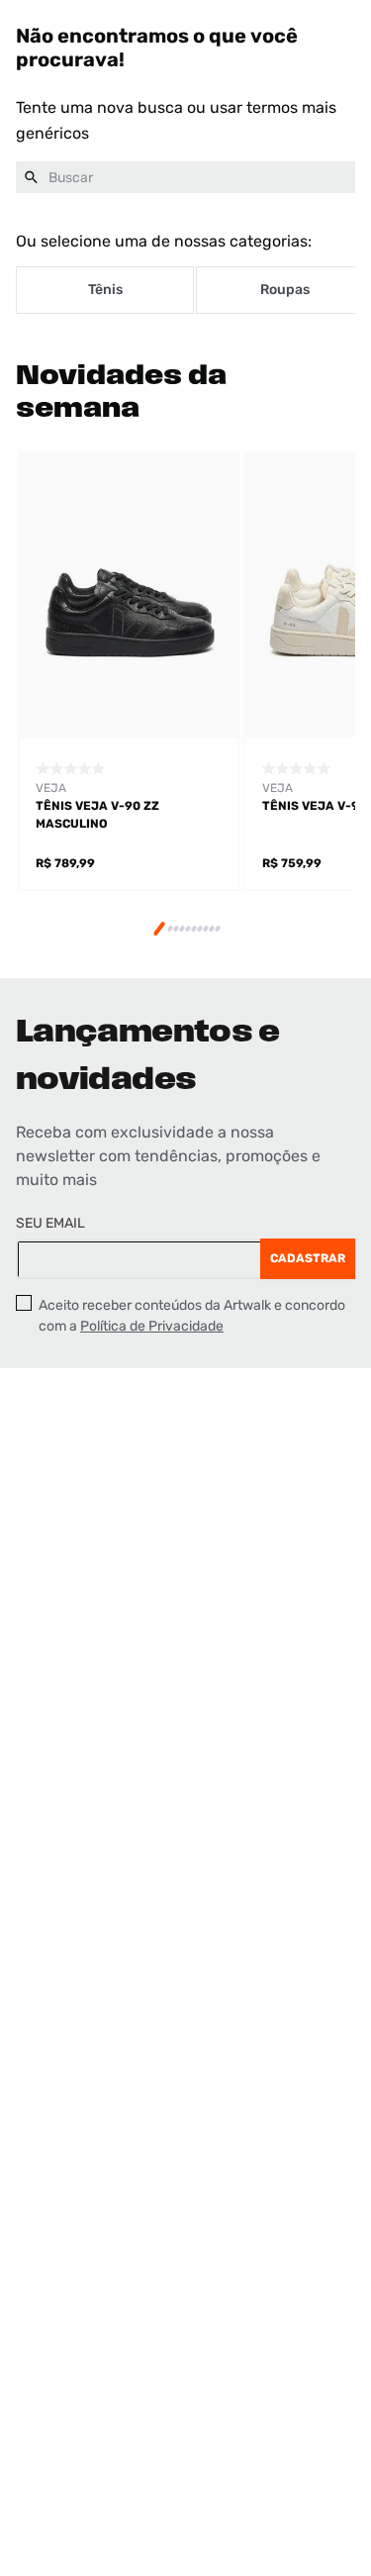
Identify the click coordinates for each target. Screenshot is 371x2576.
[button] (159, 929)
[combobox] (185, 177)
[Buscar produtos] (32, 177)
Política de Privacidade (152, 1326)
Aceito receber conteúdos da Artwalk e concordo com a (192, 1316)
